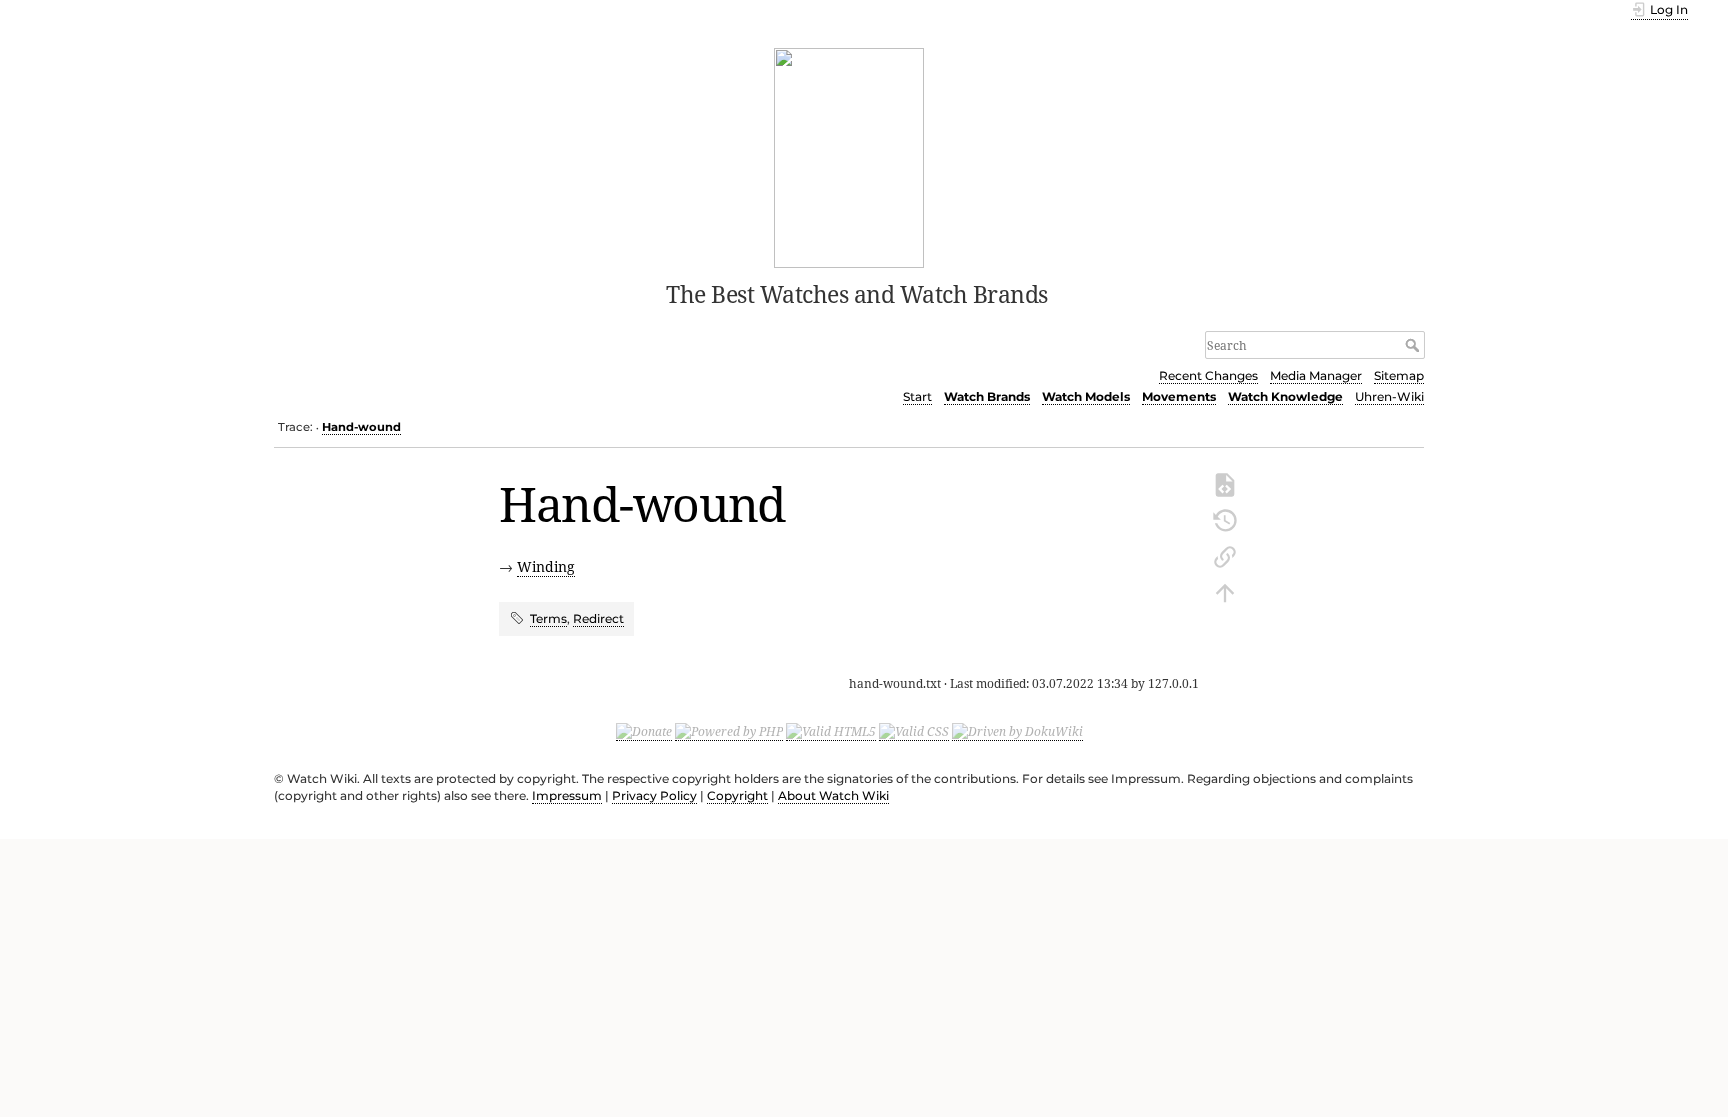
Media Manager (1316, 375)
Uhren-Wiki (1389, 396)
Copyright (737, 795)
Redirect (598, 618)
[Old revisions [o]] (1225, 519)
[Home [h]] (849, 156)
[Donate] (644, 732)
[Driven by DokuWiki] (1017, 732)
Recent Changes (1208, 375)
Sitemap (1399, 375)
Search (1414, 345)
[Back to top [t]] (1225, 591)
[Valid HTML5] (831, 732)
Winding (546, 566)
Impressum (567, 795)
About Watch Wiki (833, 795)
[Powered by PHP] (729, 732)
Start (917, 396)
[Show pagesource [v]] (1225, 483)
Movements (1179, 396)
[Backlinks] (1225, 555)
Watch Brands (987, 396)
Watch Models (1086, 396)
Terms (548, 618)
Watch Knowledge (1285, 396)
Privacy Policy (654, 795)
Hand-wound (361, 427)
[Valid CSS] (914, 732)
